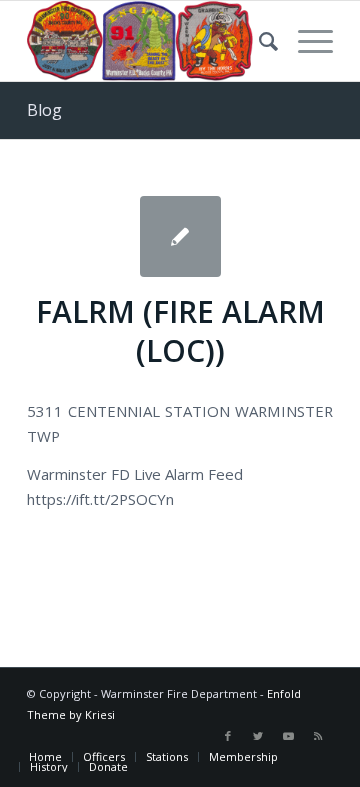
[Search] (258, 41)
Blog (44, 110)
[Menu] (305, 41)
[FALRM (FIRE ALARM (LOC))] (180, 236)
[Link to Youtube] (288, 736)
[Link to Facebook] (228, 736)
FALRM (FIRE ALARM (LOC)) (180, 331)
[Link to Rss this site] (318, 736)
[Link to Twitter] (258, 736)
